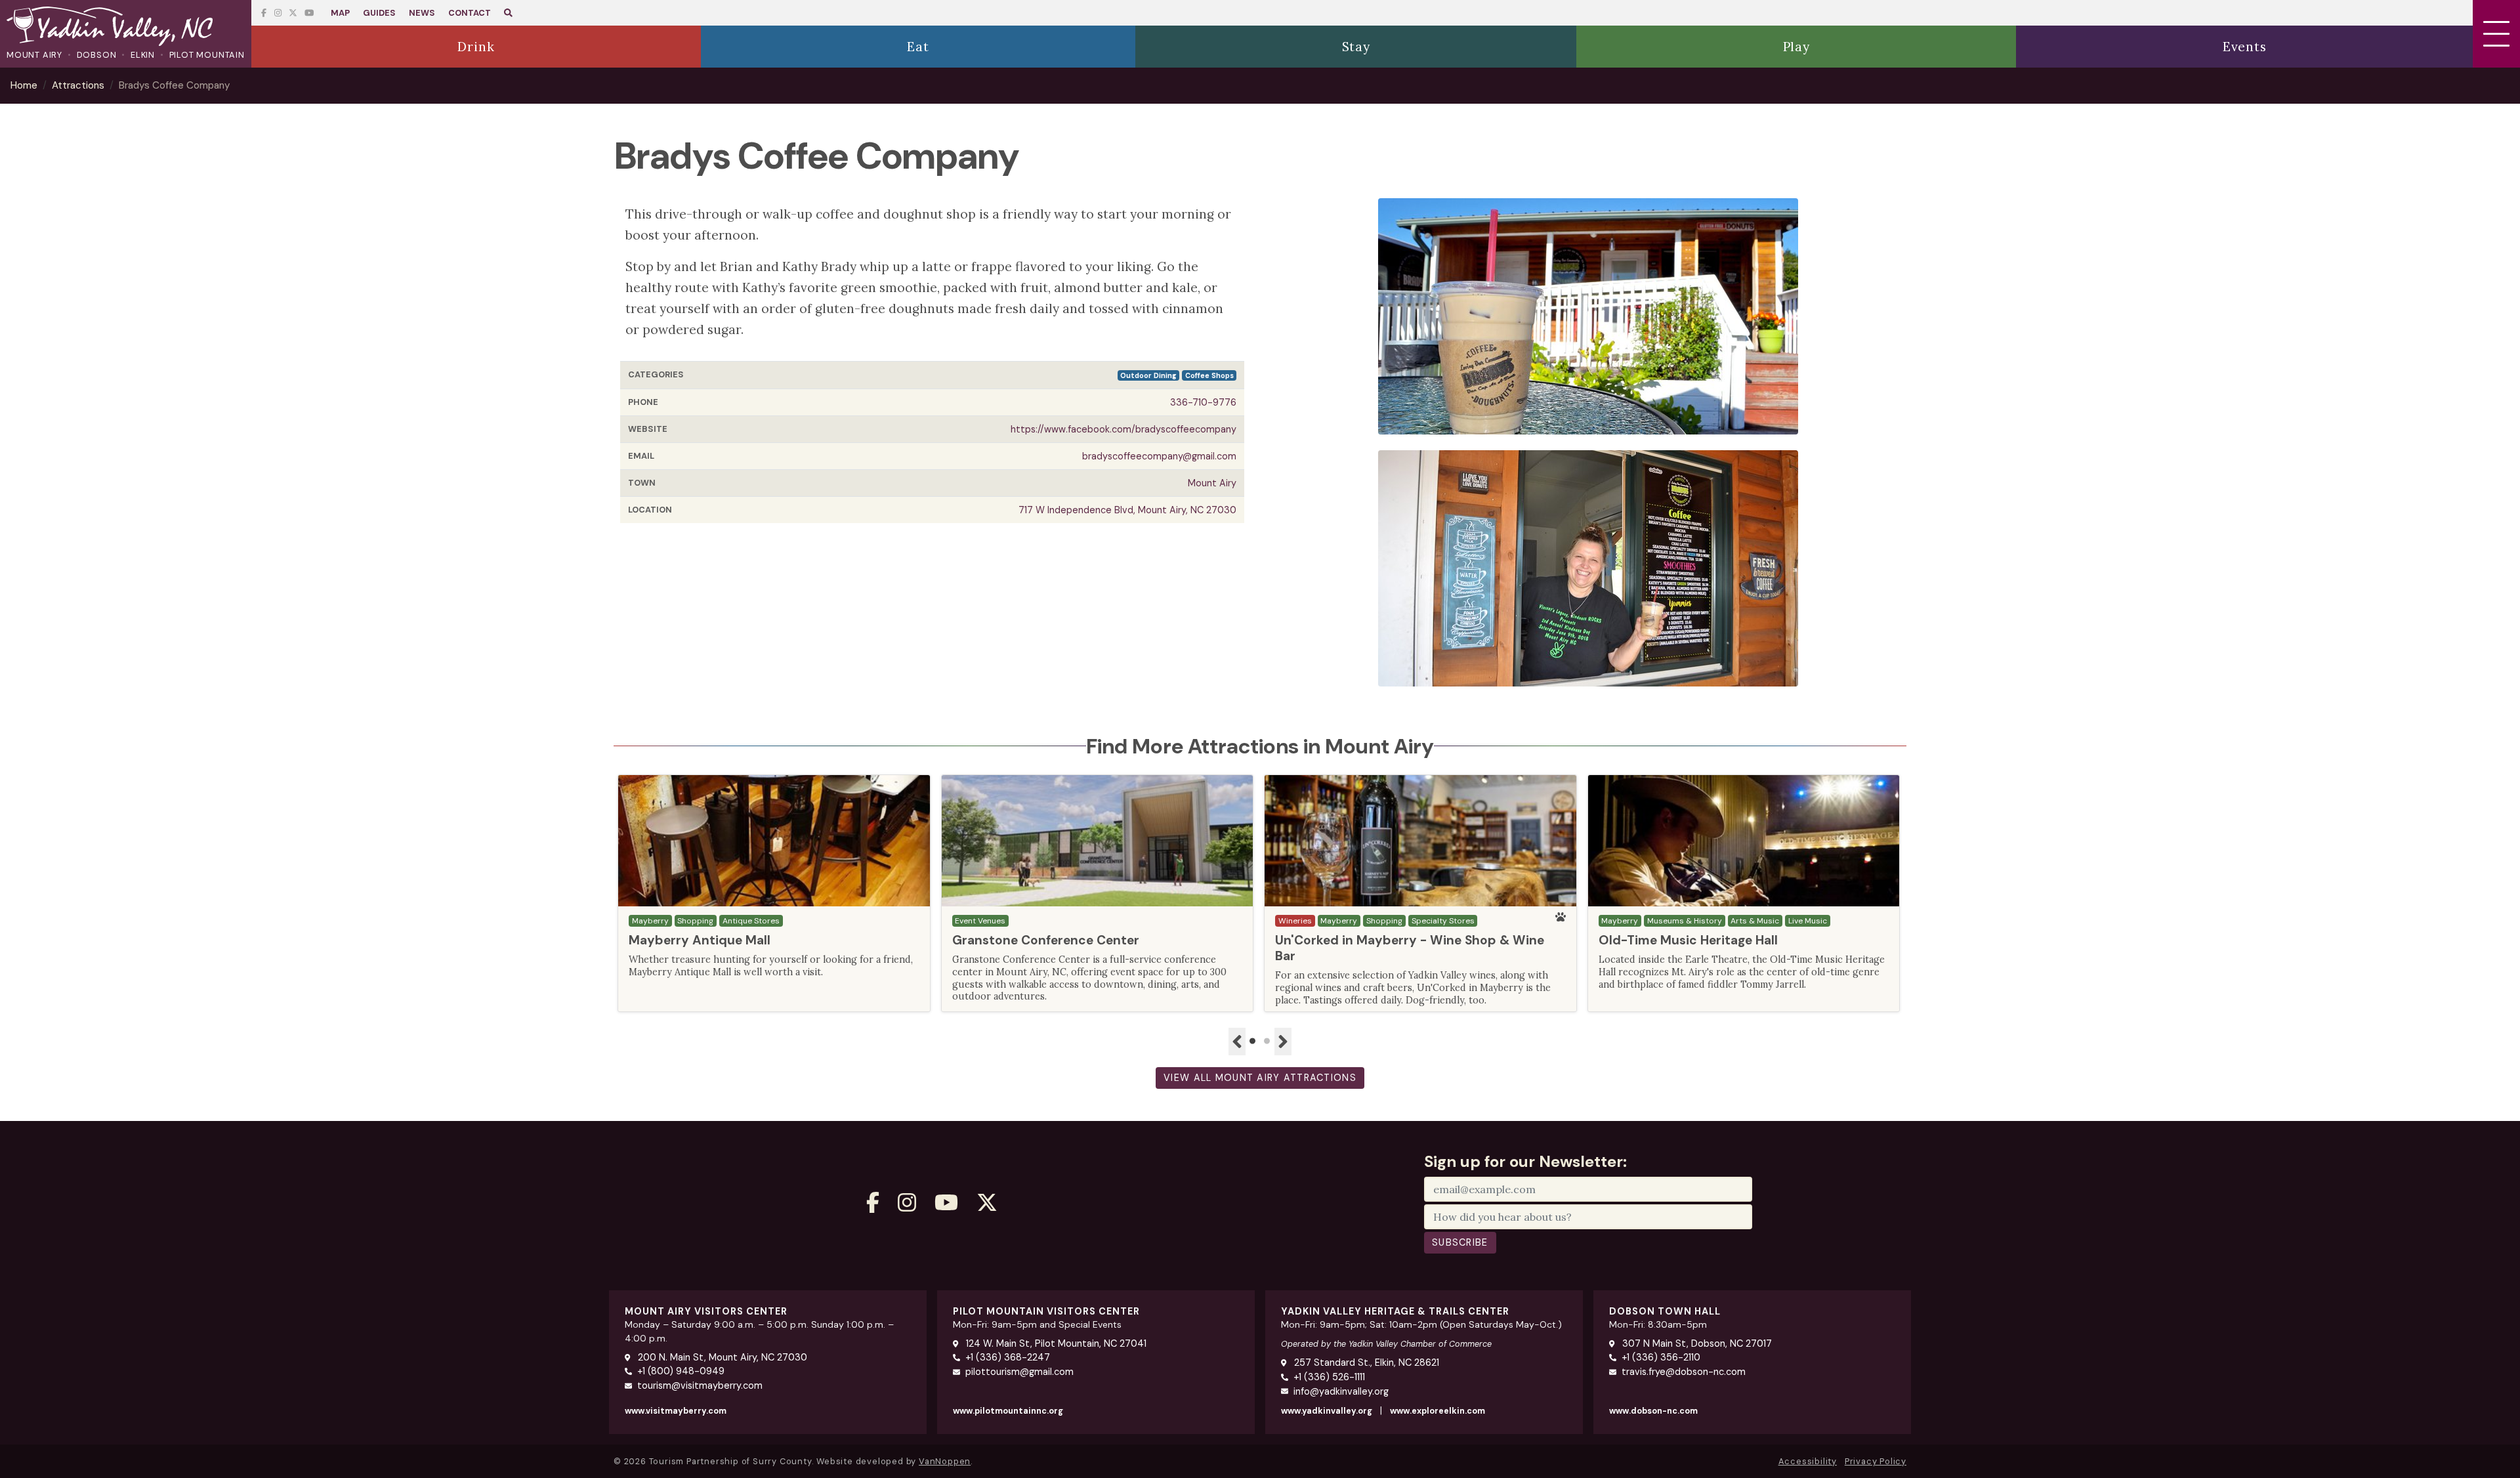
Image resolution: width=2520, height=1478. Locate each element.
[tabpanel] (774, 893)
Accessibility (1808, 1461)
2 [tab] (1267, 1042)
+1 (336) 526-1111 (1329, 1377)
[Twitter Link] (309, 13)
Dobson (97, 55)
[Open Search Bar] (508, 13)
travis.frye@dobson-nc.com (1684, 1372)
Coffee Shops (1209, 375)
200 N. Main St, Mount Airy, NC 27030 (721, 1357)
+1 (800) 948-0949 (681, 1371)
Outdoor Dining (1148, 375)
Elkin (143, 55)
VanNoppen (945, 1461)
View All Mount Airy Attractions (1260, 1078)
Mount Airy (34, 55)
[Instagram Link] (278, 13)
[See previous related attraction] (1237, 1042)
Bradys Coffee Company (174, 85)
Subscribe (1460, 1242)
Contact (470, 13)
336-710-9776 (1203, 402)
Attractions (78, 85)
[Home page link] (126, 28)
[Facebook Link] (264, 13)
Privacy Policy (1876, 1461)
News (422, 13)
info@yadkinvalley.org (1341, 1391)
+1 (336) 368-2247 (1008, 1357)
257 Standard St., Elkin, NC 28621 (1365, 1362)
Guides (379, 13)
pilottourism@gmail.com (1019, 1372)
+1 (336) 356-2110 (1661, 1357)
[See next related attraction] (1283, 1042)
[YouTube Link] (293, 13)
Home (24, 85)
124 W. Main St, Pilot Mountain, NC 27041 (1055, 1343)
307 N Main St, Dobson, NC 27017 (1696, 1343)
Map (340, 13)
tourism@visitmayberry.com (700, 1385)
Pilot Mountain (207, 55)
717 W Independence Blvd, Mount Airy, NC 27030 (1127, 510)
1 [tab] (1253, 1042)
